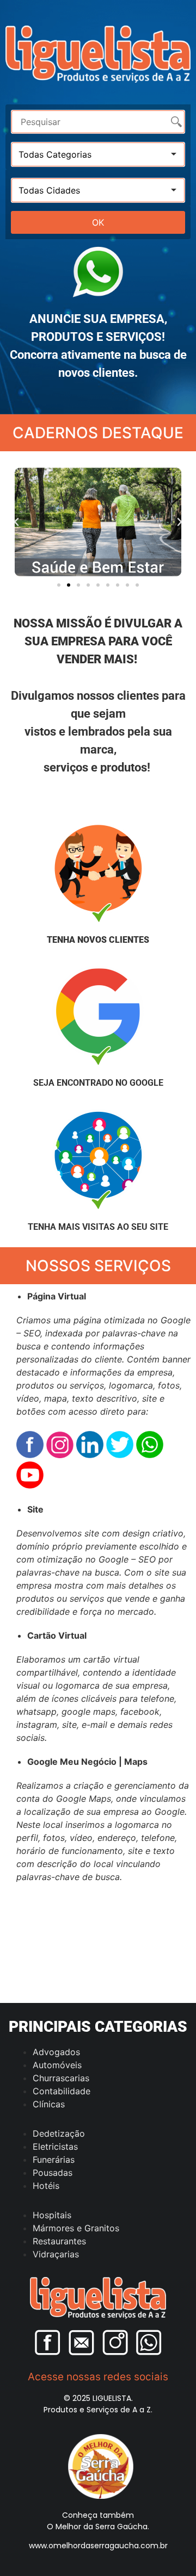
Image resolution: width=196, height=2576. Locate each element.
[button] (16, 522)
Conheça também (98, 2515)
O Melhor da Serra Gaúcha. (98, 2527)
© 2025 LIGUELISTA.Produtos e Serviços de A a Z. (98, 2404)
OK (98, 222)
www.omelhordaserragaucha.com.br (98, 2546)
